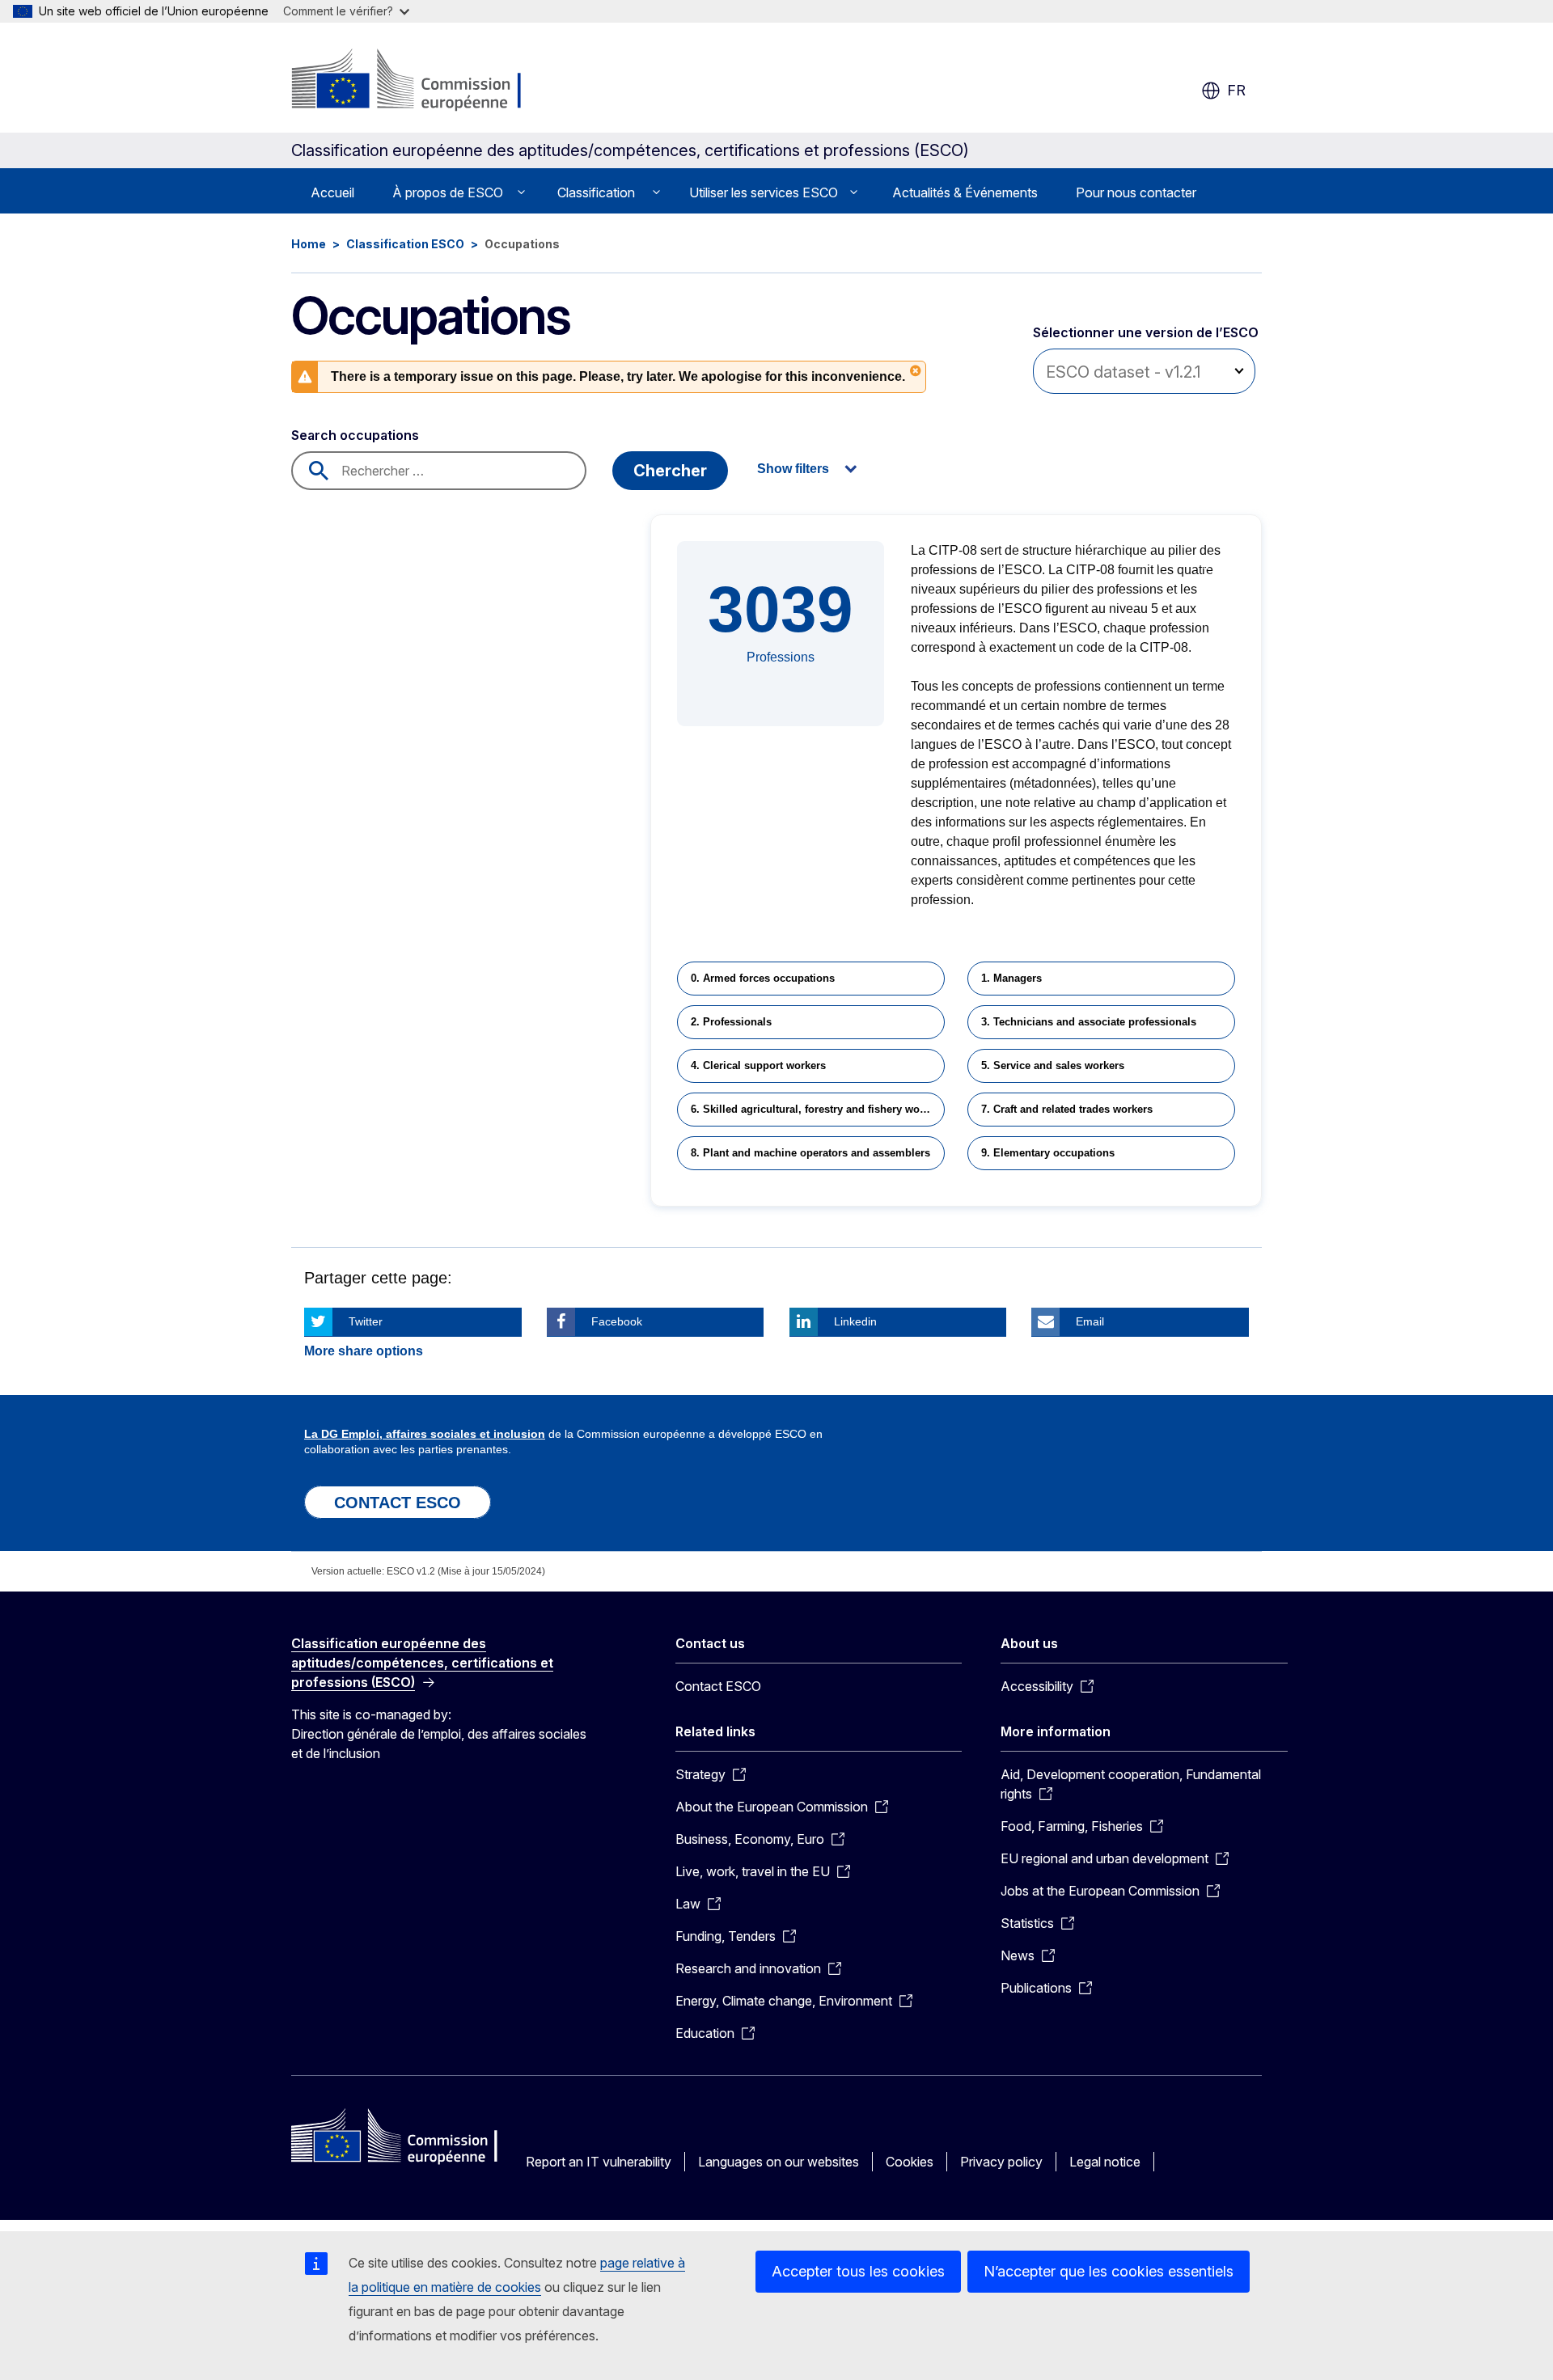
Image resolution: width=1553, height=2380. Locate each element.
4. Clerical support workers (758, 1065)
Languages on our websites (779, 2162)
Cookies (910, 2162)
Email (1090, 1321)
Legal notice (1105, 2162)
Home (309, 244)
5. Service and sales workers (1053, 1065)
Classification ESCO (405, 244)
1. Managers (1011, 978)
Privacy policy (1001, 2162)
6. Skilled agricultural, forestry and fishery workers (818, 1109)
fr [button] (1236, 90)
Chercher (670, 471)
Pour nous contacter (1136, 192)
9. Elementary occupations (1048, 1153)
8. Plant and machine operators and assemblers (810, 1153)
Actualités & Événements (965, 192)
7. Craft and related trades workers (1067, 1109)
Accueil (332, 192)
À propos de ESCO (448, 192)
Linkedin (855, 1321)
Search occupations (355, 435)
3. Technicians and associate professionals (1089, 1022)
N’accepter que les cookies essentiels (1109, 2271)
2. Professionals (731, 1022)
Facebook (617, 1321)
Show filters (793, 469)
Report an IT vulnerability (599, 2162)
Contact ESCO (718, 1686)
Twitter (366, 1321)
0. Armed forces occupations (763, 978)
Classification (596, 192)
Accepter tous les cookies (858, 2271)
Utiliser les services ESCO (764, 192)
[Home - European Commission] (422, 81)
